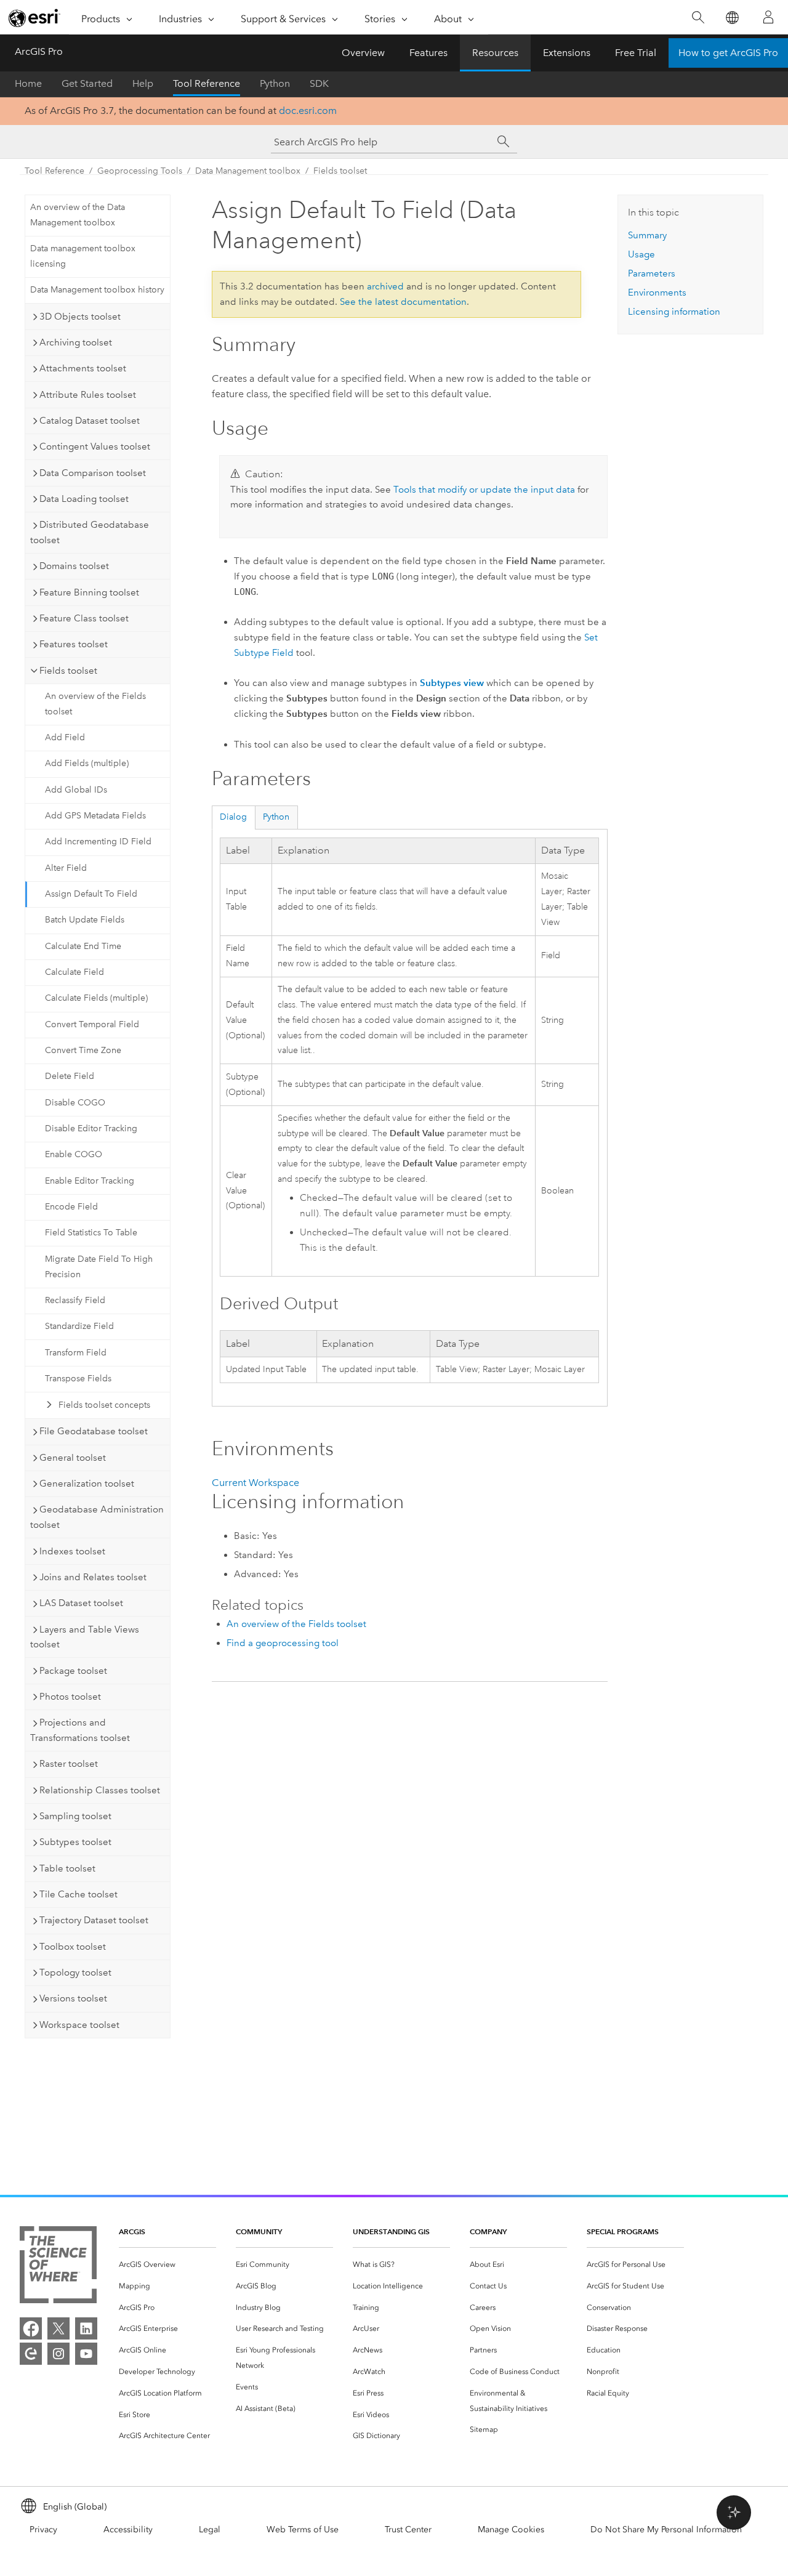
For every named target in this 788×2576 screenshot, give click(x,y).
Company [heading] (488, 2231)
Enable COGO (74, 1154)
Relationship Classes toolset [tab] (100, 1790)
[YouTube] (86, 2354)
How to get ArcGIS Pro (728, 53)
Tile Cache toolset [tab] (78, 1894)
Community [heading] (259, 2231)
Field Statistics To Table (91, 1233)
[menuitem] (167, 2265)
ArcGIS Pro (39, 51)
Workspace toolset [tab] (79, 2025)
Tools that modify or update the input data (484, 490)
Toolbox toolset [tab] (73, 1947)
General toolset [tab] (73, 1458)
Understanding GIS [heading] (391, 2231)
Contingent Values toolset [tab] (95, 446)
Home (28, 83)
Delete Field (70, 1076)
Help (143, 83)
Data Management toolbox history (97, 290)
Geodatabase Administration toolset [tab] (97, 1517)
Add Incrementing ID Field (98, 842)
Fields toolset (340, 171)
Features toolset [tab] (74, 644)
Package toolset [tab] (73, 1671)
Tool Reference (207, 83)
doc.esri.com (308, 111)
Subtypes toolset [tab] (75, 1842)
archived (385, 286)
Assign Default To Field (91, 894)
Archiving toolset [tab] (76, 342)
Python (275, 83)
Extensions (567, 53)
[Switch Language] (732, 18)
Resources (495, 53)
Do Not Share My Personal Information (666, 2530)
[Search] (698, 18)
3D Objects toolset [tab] (80, 317)
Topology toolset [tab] (75, 1972)
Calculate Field (74, 972)
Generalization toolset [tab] (87, 1484)
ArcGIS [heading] (132, 2231)
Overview (363, 53)
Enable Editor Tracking (90, 1181)
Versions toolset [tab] (73, 1998)
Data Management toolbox (248, 171)
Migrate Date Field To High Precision (99, 1267)
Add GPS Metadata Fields (95, 816)
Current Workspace (255, 1483)
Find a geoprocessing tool (283, 1643)
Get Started (87, 83)
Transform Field (76, 1353)
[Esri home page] (34, 18)
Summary (647, 235)
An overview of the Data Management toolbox (78, 215)
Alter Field (66, 868)
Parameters (652, 273)
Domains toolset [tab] (74, 566)
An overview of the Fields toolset (95, 704)
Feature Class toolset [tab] (84, 618)
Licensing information (674, 312)
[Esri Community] (31, 2354)
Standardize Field (79, 1326)
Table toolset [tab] (67, 1868)
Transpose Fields (78, 1379)
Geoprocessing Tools (140, 171)
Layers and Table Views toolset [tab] (85, 1637)
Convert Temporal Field (92, 1024)
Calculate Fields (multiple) (96, 998)
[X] (58, 2328)
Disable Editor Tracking (91, 1129)
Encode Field (71, 1207)
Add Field (65, 737)
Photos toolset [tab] (70, 1697)
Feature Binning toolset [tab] (89, 592)
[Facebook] (31, 2328)
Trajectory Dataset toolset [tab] (94, 1920)
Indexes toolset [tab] (72, 1551)
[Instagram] (58, 2354)
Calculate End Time (83, 946)
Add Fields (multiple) (87, 763)
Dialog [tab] (233, 817)
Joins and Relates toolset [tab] (93, 1577)
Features (428, 53)
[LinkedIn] (86, 2328)
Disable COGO (75, 1103)
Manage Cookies (511, 2530)
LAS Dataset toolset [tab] (81, 1603)
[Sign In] (768, 17)
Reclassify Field (75, 1300)
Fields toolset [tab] (68, 671)
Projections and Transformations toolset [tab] (80, 1730)
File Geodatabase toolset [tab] (94, 1431)
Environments (657, 293)
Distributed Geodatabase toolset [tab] (90, 532)
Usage (641, 254)
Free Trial (636, 53)
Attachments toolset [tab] (83, 368)
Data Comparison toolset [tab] (93, 473)
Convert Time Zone (83, 1050)
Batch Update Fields (85, 920)
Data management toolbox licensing (83, 256)
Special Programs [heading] (623, 2231)
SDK (319, 83)
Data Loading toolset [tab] (84, 499)
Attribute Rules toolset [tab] (88, 395)
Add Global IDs (76, 790)
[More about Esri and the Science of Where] (58, 2267)
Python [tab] (276, 817)
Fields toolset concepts (104, 1405)
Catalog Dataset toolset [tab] (90, 421)
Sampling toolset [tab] (75, 1816)
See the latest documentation (403, 302)
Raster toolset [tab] (69, 1764)
